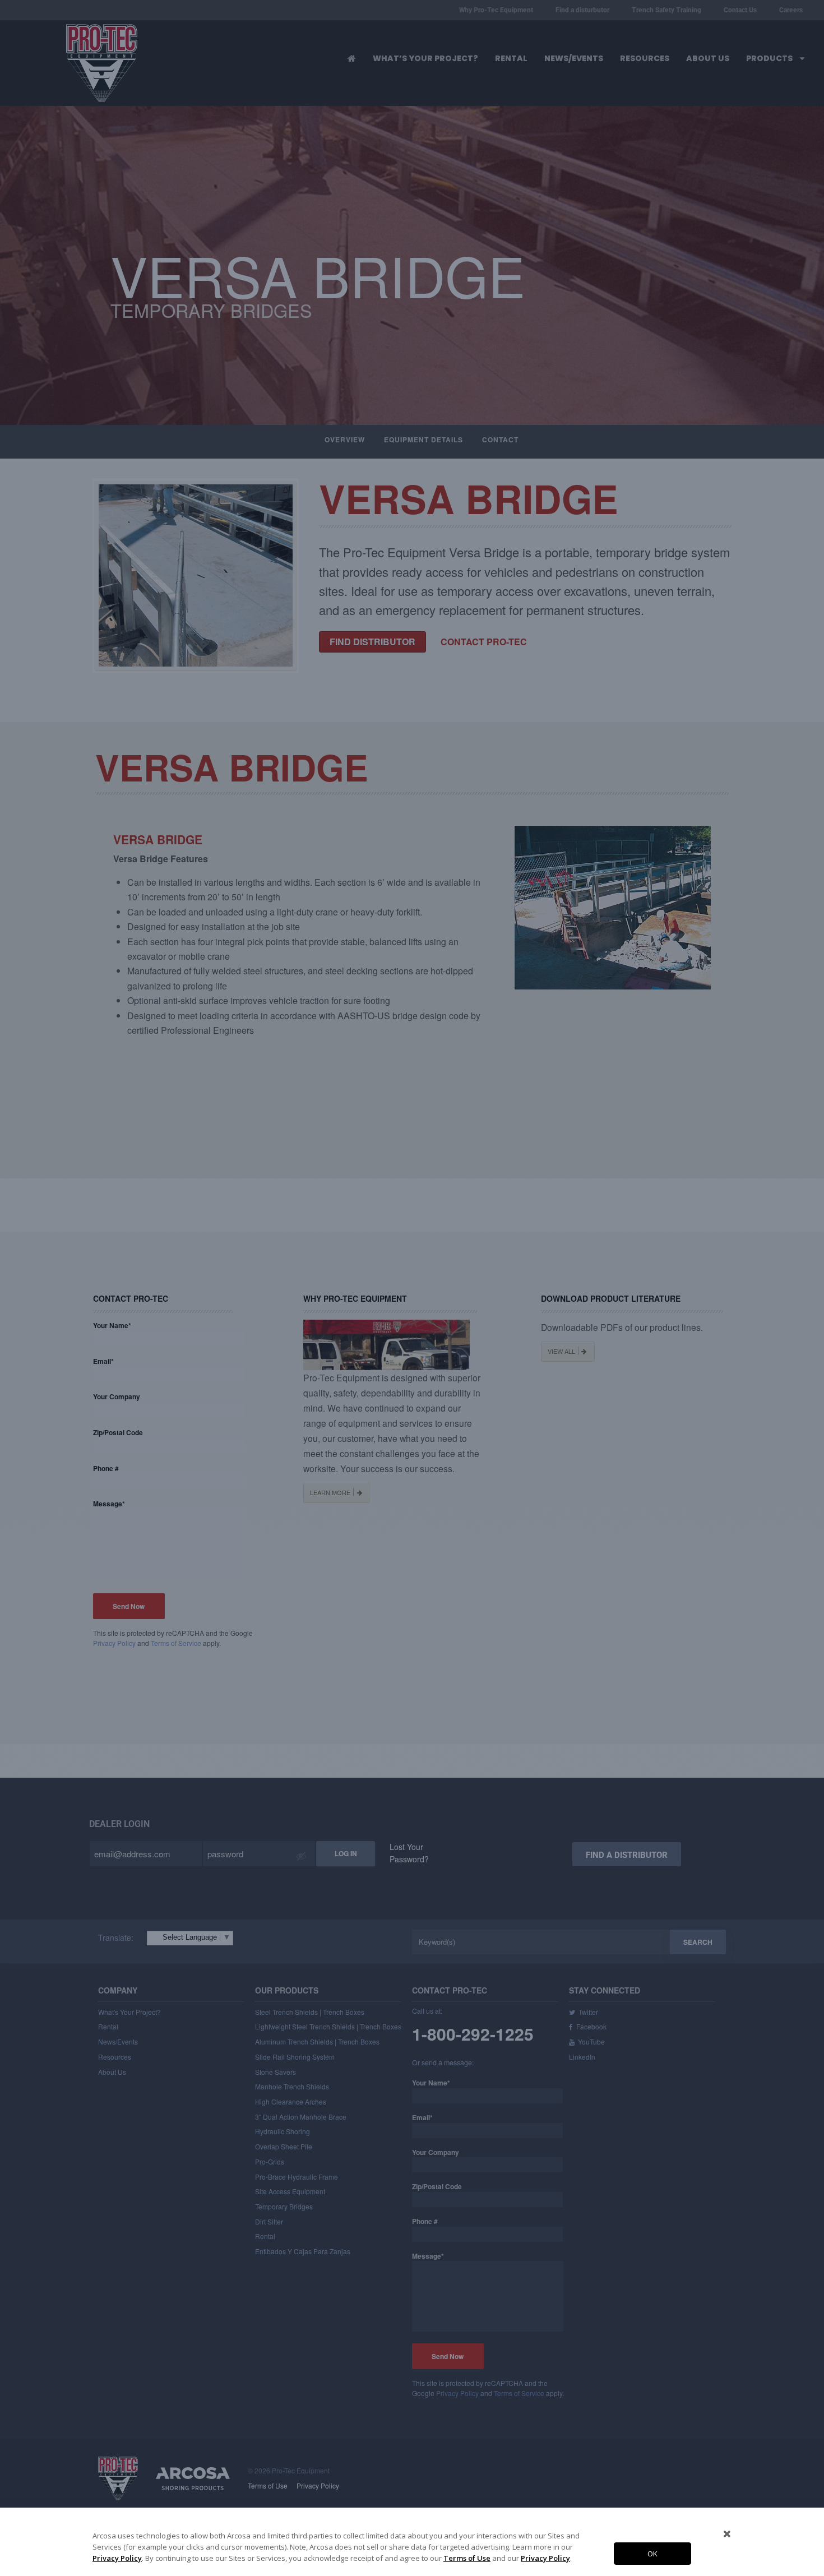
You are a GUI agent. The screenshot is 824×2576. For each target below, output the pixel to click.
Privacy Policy (117, 2558)
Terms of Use (467, 2558)
